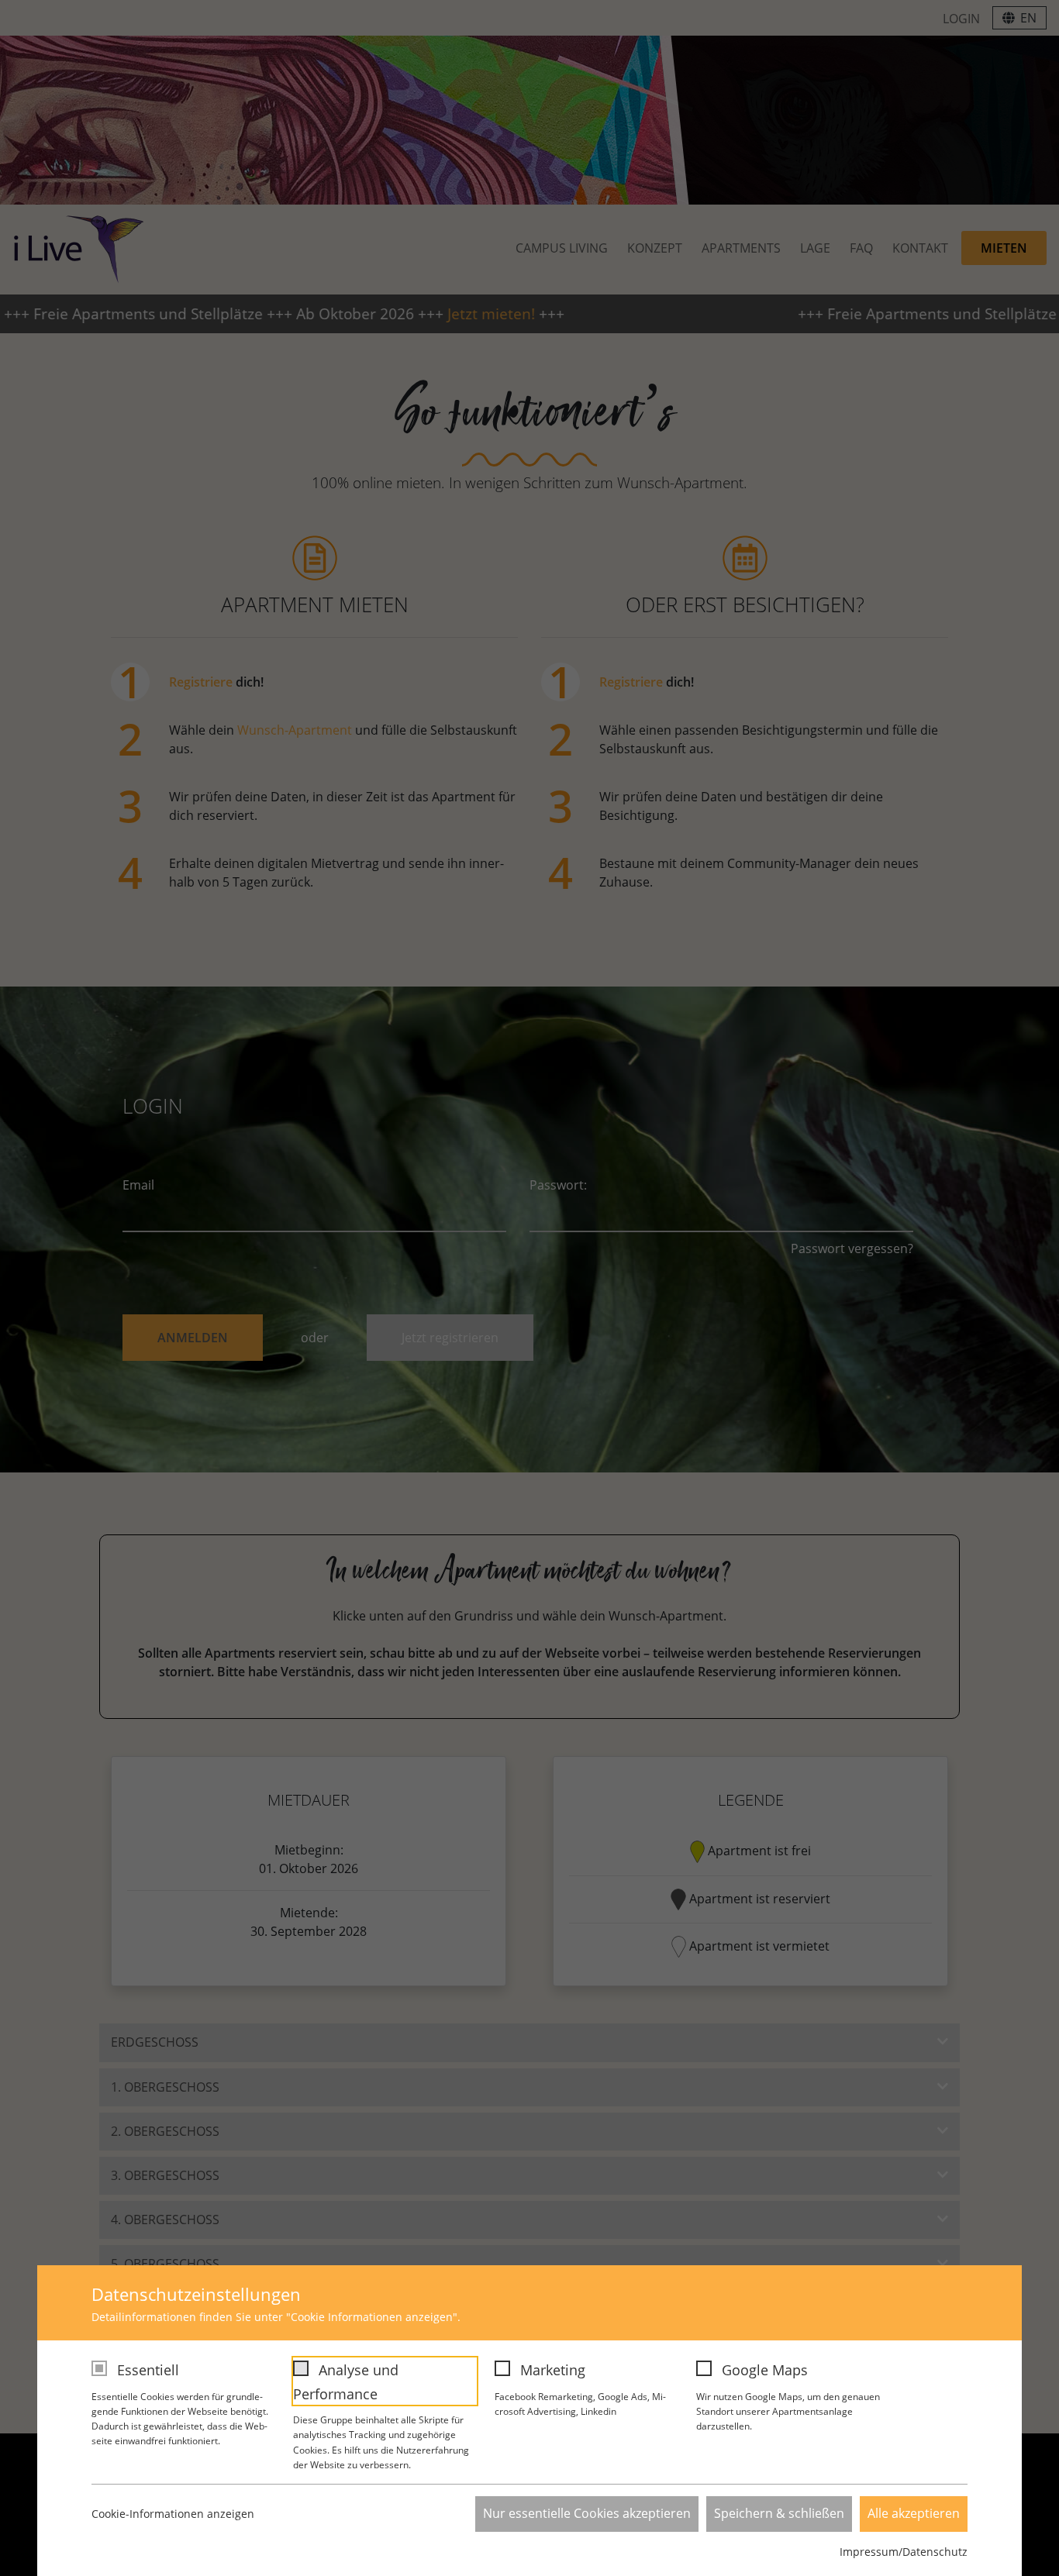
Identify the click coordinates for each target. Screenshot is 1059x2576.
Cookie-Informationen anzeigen (173, 2514)
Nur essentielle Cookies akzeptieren (587, 2513)
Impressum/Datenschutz (904, 2552)
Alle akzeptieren (914, 2513)
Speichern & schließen (779, 2513)
